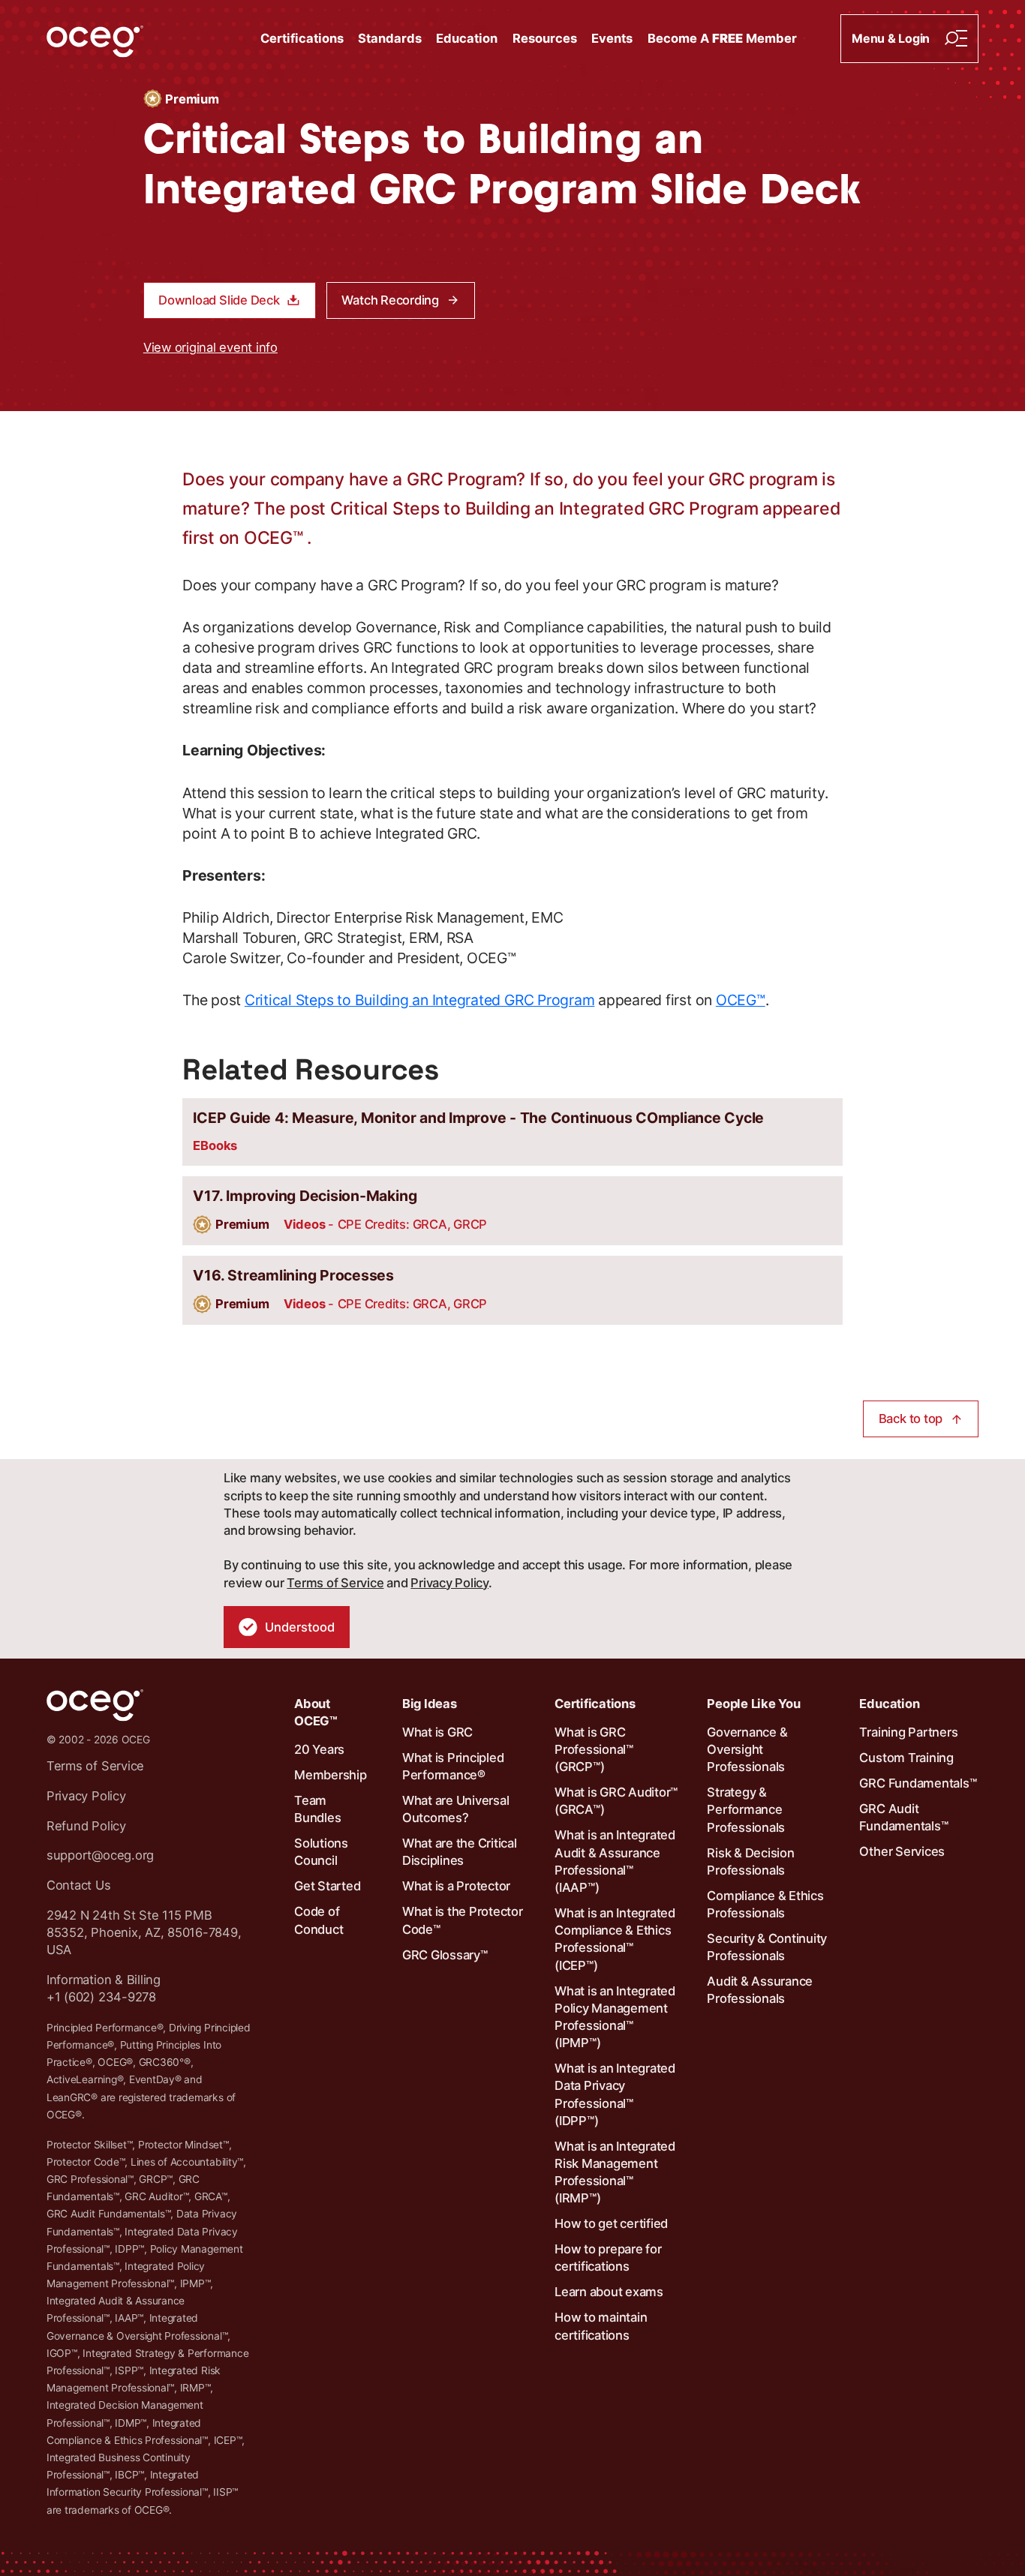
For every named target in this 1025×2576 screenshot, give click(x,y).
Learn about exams (609, 2292)
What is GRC (437, 1732)
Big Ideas (430, 1704)
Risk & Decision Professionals (750, 1861)
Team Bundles (317, 1809)
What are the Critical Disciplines (460, 1852)
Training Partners (908, 1732)
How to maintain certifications (601, 2326)
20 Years (319, 1749)
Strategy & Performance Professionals (746, 1809)
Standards (390, 38)
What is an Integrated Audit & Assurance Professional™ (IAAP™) (615, 1861)
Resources (545, 38)
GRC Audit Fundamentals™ (903, 1817)
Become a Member (722, 38)
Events (612, 38)
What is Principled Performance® (453, 1766)
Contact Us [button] (79, 1885)
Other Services (902, 1851)
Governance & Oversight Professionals (747, 1749)
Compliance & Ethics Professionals (765, 1904)
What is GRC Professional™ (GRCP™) (594, 1749)
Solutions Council (321, 1852)
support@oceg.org (100, 1855)
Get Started (327, 1886)
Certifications (302, 38)
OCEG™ (741, 1000)
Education (467, 38)
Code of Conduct (319, 1920)
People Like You (753, 1704)
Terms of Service (335, 1583)
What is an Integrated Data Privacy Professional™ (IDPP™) (615, 2094)
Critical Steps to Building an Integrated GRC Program (420, 1000)
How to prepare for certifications (608, 2258)
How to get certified (611, 2223)
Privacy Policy (449, 1583)
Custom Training (906, 1758)
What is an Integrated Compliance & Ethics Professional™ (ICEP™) (615, 1939)
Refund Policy (86, 1826)
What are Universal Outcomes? (456, 1809)
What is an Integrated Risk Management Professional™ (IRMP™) (615, 2172)
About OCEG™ (316, 1712)
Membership (331, 1775)
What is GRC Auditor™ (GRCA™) (616, 1801)
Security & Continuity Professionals (767, 1947)
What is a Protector (456, 1886)
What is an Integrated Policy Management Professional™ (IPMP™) (615, 2017)
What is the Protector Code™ (463, 1920)
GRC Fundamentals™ (918, 1783)
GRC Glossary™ (445, 1955)
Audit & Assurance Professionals (760, 1990)
